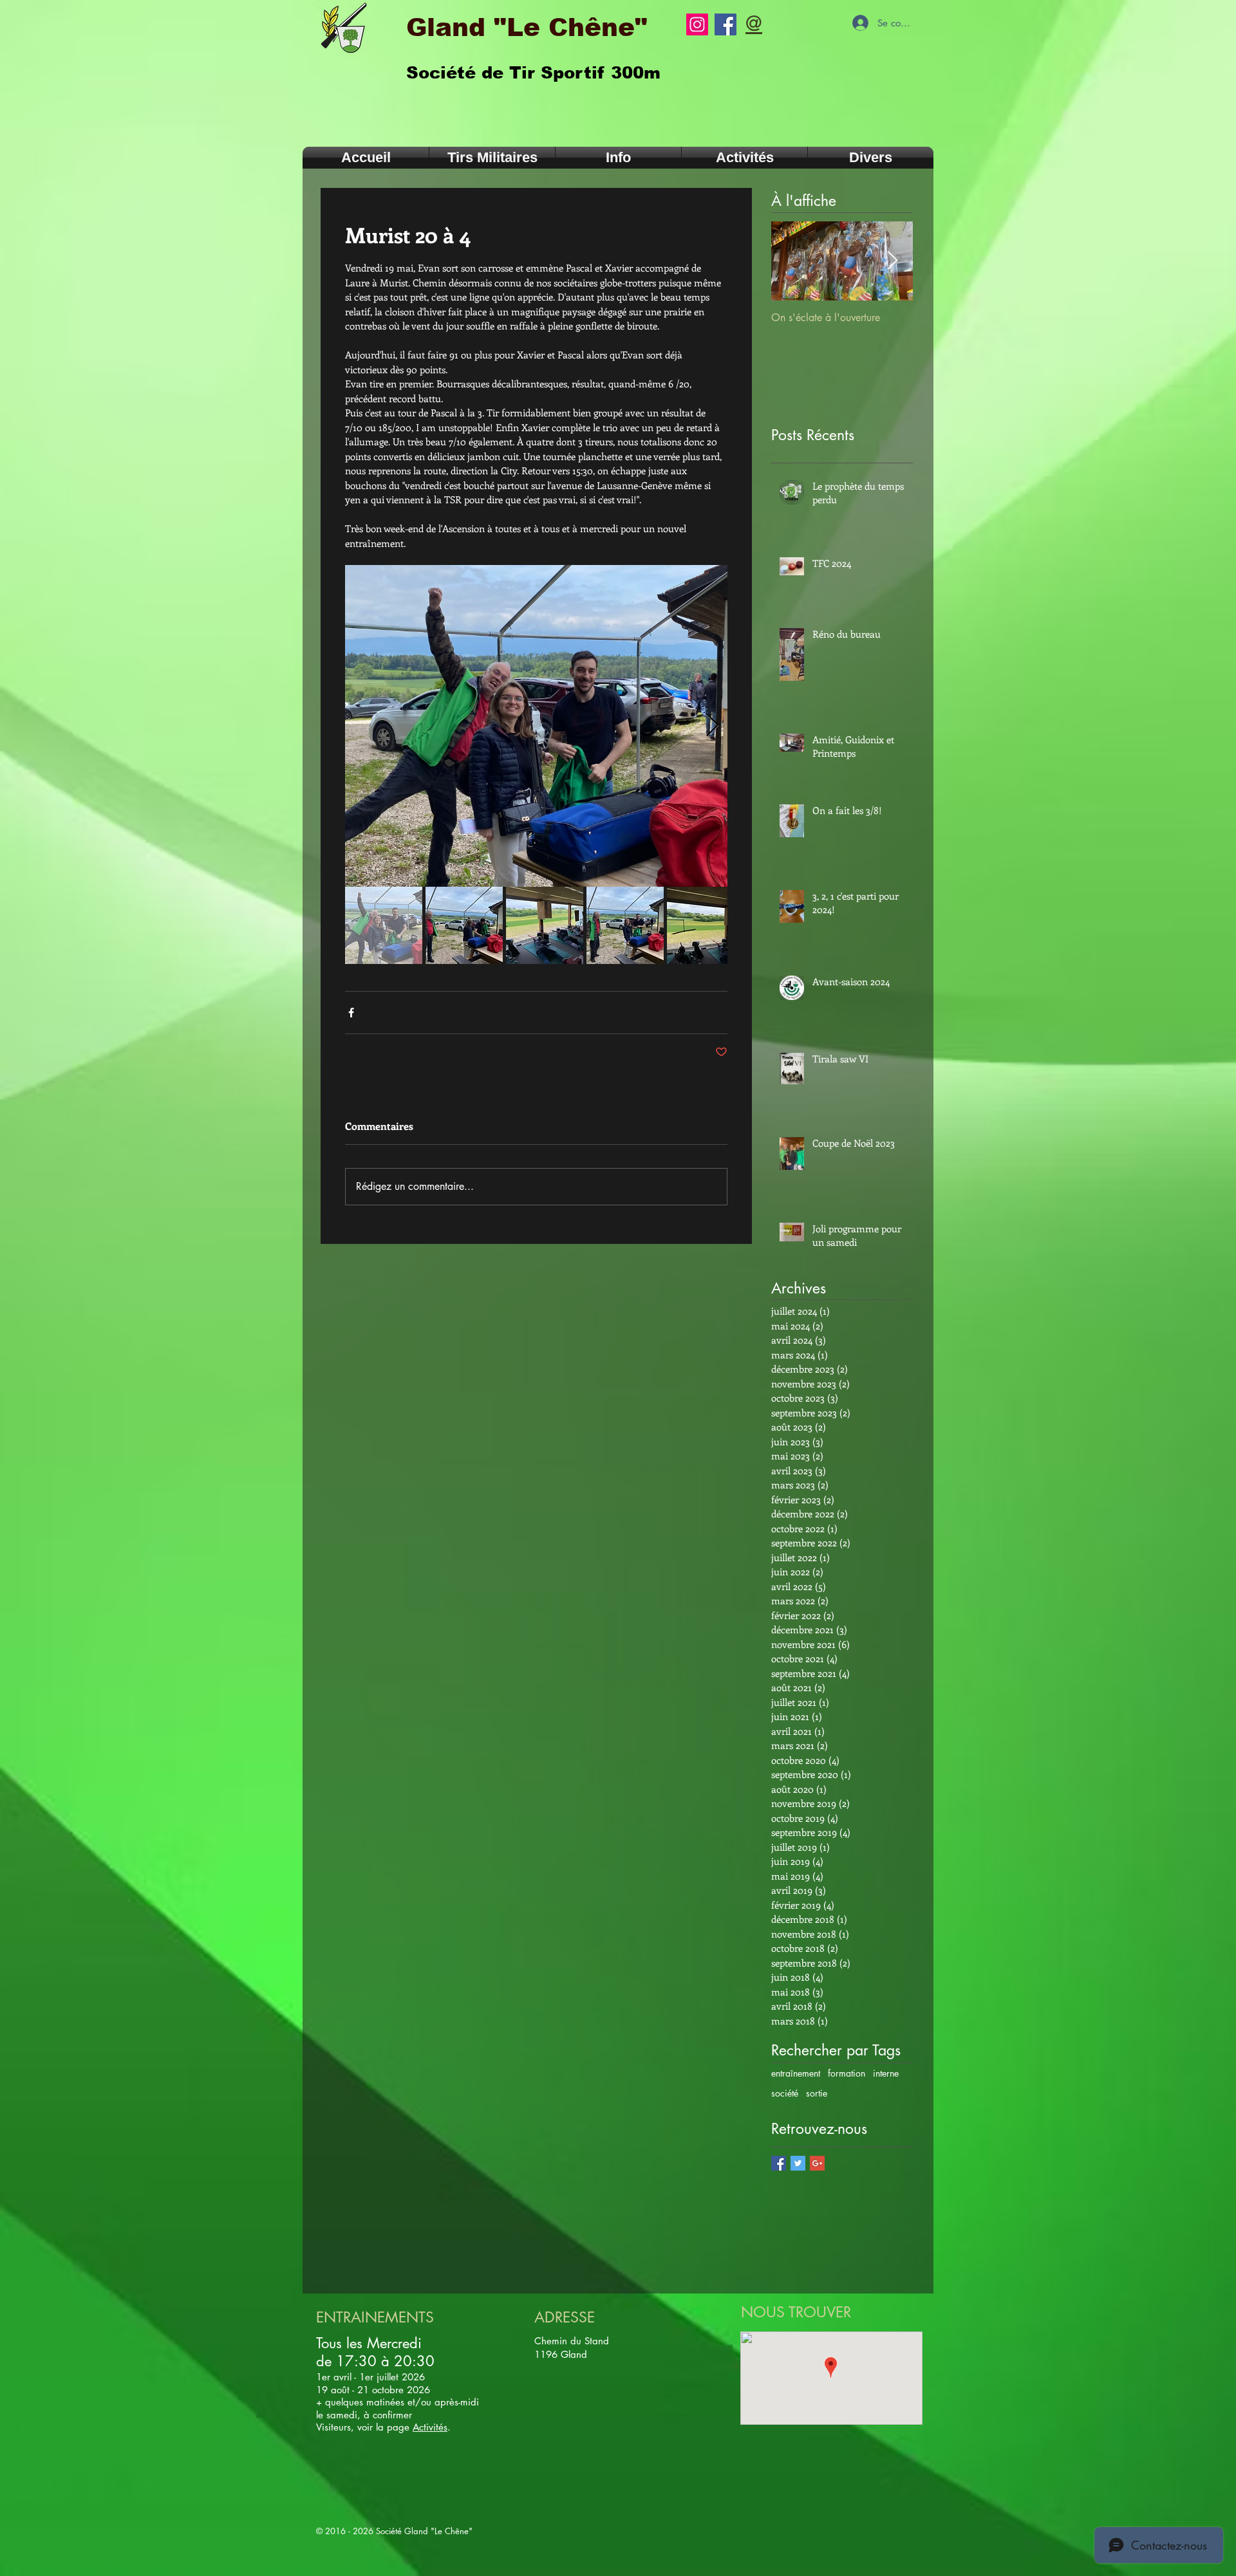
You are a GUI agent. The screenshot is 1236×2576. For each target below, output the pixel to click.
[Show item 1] (384, 925)
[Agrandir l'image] (536, 726)
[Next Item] (892, 261)
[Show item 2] (464, 925)
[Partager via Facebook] (351, 1013)
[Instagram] (697, 24)
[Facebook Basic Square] (779, 2163)
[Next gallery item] (712, 726)
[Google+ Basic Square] (817, 2163)
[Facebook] (726, 24)
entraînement (796, 2073)
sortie (817, 2093)
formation (847, 2073)
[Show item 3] (545, 925)
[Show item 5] (706, 925)
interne (886, 2073)
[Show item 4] (625, 925)
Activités (430, 2427)
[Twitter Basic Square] (798, 2163)
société (785, 2093)
